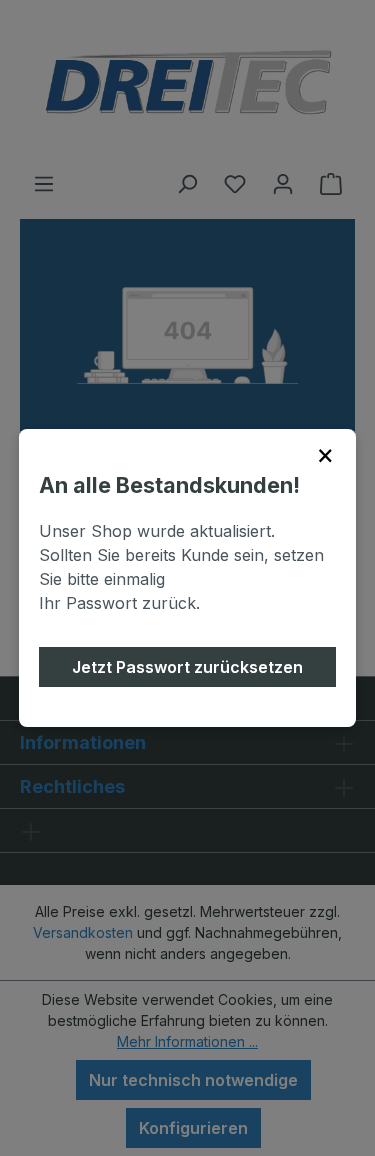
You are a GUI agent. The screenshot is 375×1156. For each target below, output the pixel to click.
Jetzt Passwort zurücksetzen (187, 667)
